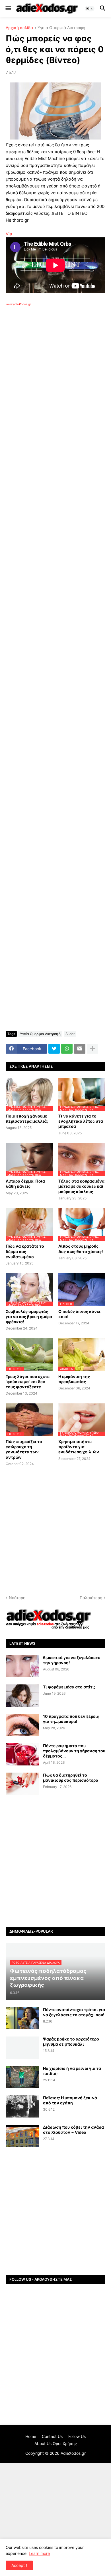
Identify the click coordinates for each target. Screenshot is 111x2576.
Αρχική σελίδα (19, 28)
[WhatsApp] (67, 1049)
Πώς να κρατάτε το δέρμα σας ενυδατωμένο (25, 1251)
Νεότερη (17, 1598)
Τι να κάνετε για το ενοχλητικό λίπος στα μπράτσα (81, 1121)
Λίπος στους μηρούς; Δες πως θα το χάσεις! (81, 1249)
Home (31, 2436)
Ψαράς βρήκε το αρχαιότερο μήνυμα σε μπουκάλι (71, 2041)
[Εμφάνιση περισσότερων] (92, 1049)
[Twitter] (54, 1049)
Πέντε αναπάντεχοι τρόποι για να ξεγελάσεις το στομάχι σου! (74, 2012)
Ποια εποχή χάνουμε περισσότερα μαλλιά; (27, 1119)
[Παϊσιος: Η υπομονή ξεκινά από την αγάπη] (22, 2106)
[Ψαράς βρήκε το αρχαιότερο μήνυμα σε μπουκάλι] (22, 2048)
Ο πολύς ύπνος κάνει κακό (79, 1314)
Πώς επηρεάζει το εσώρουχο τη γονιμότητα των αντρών (24, 1449)
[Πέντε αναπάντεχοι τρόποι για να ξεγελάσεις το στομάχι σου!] (22, 2018)
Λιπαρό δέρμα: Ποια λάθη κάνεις (25, 1184)
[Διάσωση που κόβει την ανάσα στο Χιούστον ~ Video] (22, 2136)
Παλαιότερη (91, 1598)
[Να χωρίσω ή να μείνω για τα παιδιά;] (22, 2077)
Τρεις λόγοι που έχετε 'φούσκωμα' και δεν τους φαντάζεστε (28, 1382)
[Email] (80, 1049)
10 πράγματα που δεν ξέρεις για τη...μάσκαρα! (71, 1719)
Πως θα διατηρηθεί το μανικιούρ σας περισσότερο (71, 1778)
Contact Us (52, 2436)
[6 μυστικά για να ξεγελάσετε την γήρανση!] (22, 1666)
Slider (70, 1034)
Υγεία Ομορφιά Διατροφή (61, 28)
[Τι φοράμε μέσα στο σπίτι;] (22, 1696)
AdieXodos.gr (73, 2453)
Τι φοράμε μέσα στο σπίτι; (69, 1687)
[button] (8, 9)
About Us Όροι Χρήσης (56, 2443)
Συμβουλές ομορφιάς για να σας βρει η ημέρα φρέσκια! (29, 1317)
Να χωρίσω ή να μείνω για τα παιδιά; (72, 2071)
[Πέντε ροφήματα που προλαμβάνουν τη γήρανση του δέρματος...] (22, 1754)
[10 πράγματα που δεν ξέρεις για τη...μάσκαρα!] (22, 1725)
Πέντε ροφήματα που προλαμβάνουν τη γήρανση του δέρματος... (74, 1751)
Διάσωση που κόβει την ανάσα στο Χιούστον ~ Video (73, 2130)
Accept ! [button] (19, 2565)
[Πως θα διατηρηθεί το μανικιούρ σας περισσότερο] (22, 1784)
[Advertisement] (55, 385)
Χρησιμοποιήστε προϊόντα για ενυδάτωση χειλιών (79, 1447)
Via (9, 234)
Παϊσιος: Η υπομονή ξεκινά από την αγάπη (70, 2100)
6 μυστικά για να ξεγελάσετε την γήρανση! (72, 1660)
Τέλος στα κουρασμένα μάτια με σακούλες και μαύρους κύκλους (81, 1186)
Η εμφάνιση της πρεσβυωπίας (74, 1379)
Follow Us (77, 2436)
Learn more (39, 2553)
